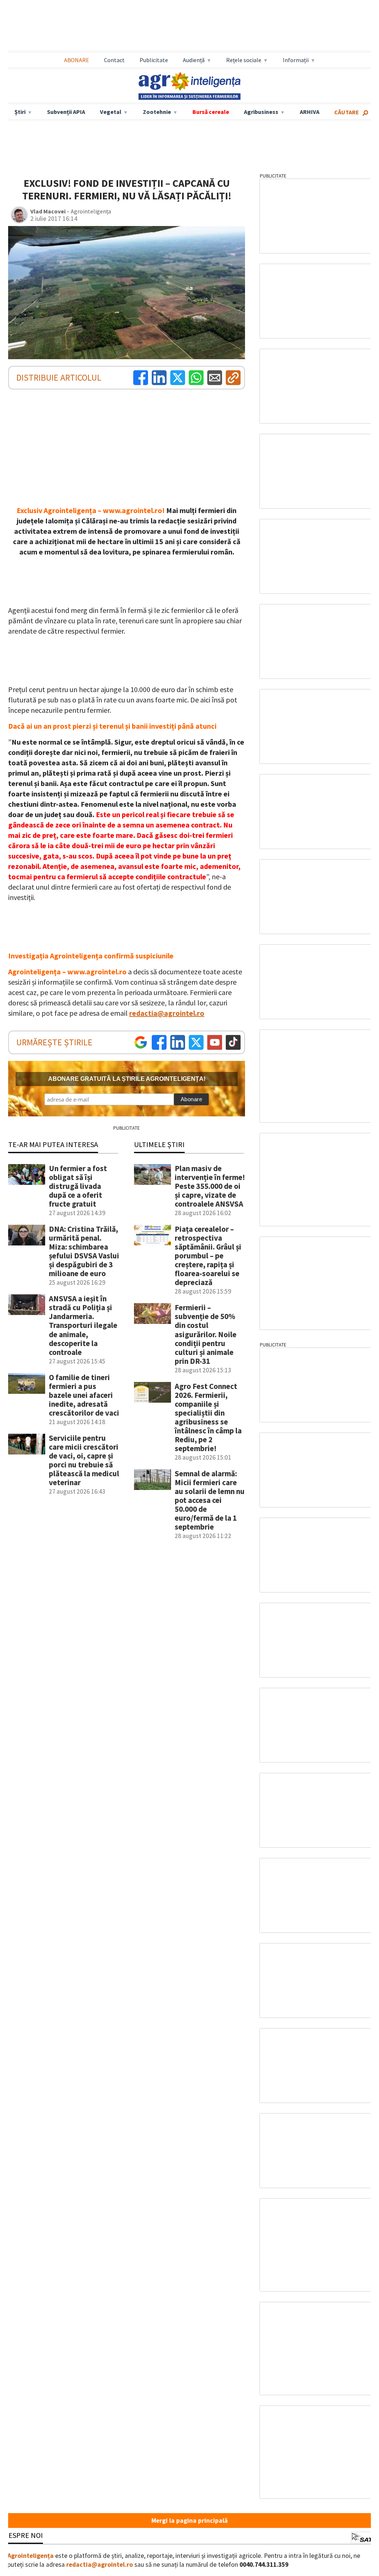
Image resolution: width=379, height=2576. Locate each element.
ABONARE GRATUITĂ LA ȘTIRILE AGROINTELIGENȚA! (127, 1079)
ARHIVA (310, 112)
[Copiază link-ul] (233, 378)
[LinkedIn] (159, 378)
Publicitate (154, 60)
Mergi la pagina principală (189, 2521)
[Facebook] (141, 378)
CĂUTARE (347, 112)
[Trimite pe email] (215, 378)
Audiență (194, 60)
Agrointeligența (31, 2556)
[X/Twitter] (196, 1042)
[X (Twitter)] (178, 378)
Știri (20, 112)
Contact (114, 60)
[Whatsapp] (196, 378)
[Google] (141, 1042)
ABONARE (77, 60)
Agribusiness (261, 112)
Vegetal (111, 112)
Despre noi (23, 2535)
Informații (296, 60)
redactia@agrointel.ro (167, 1013)
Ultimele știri (159, 1144)
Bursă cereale (211, 112)
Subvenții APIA (66, 112)
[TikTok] (233, 1042)
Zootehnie (157, 112)
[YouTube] (215, 1042)
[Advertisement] (189, 26)
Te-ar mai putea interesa (53, 1144)
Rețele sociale (244, 60)
